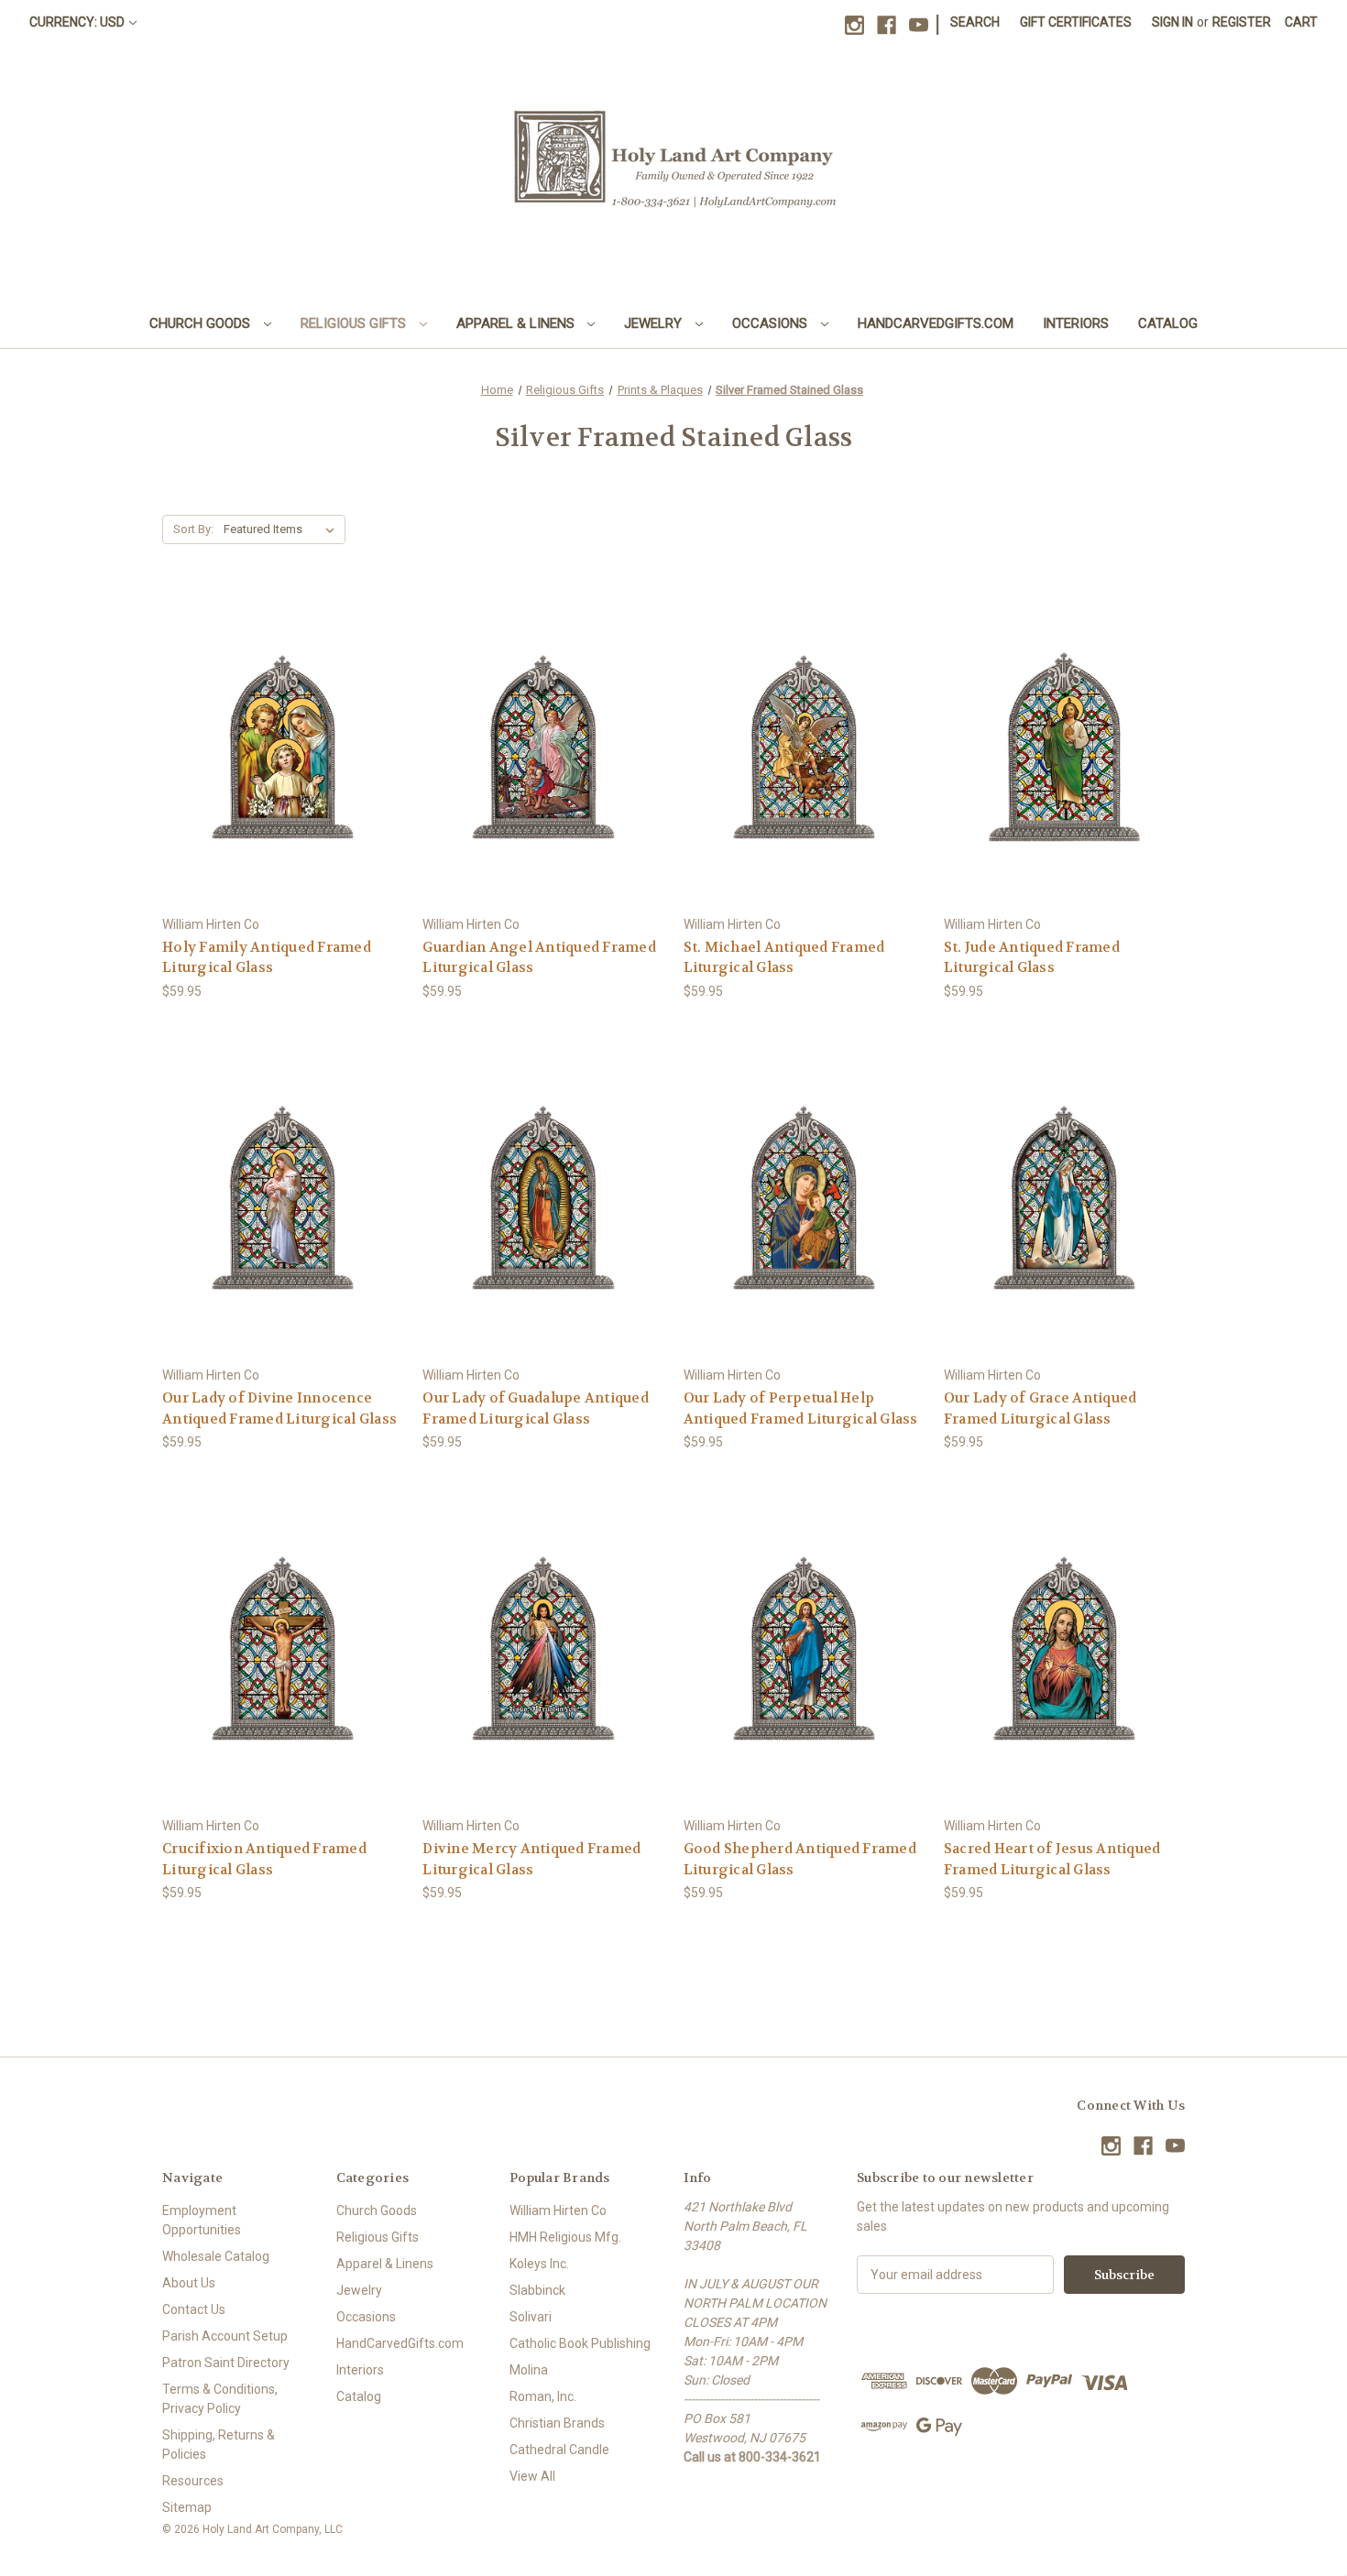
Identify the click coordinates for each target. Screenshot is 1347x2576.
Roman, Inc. (543, 2396)
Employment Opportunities (202, 2220)
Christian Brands (557, 2423)
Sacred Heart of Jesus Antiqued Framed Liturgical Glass (1052, 1859)
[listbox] (283, 529)
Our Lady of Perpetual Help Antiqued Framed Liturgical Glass (801, 1408)
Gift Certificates (1076, 22)
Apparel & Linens (517, 323)
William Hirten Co (558, 2210)
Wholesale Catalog (216, 2256)
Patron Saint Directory (226, 2363)
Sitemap (187, 2507)
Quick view (280, 713)
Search (975, 22)
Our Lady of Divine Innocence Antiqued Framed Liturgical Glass (279, 1408)
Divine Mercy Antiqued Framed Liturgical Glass (531, 1859)
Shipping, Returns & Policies (219, 2445)
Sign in (1172, 22)
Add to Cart (283, 779)
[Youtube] (919, 25)
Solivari (531, 2317)
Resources (193, 2481)
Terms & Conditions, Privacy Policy (220, 2399)
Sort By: (193, 529)
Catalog (1168, 323)
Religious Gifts (355, 323)
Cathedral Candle (559, 2450)
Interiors (1076, 323)
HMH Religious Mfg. (565, 2237)
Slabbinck (537, 2290)
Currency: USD (77, 22)
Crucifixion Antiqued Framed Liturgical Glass (264, 1859)
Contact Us (194, 2309)
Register (1242, 22)
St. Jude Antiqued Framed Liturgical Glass (1032, 958)
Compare (277, 747)
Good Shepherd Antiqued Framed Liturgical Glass (800, 1859)
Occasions (772, 323)
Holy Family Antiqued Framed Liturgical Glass (267, 958)
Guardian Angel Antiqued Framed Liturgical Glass (539, 958)
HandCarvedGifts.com (936, 323)
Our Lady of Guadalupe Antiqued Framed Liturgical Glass (536, 1408)
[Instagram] (854, 25)
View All (532, 2476)
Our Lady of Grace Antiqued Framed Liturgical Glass (1040, 1408)
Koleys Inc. (539, 2264)
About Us (189, 2283)
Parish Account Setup (225, 2336)
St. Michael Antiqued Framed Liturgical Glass (784, 958)
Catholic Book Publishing (580, 2343)
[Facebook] (887, 25)
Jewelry (655, 323)
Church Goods (202, 323)
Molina (529, 2370)
